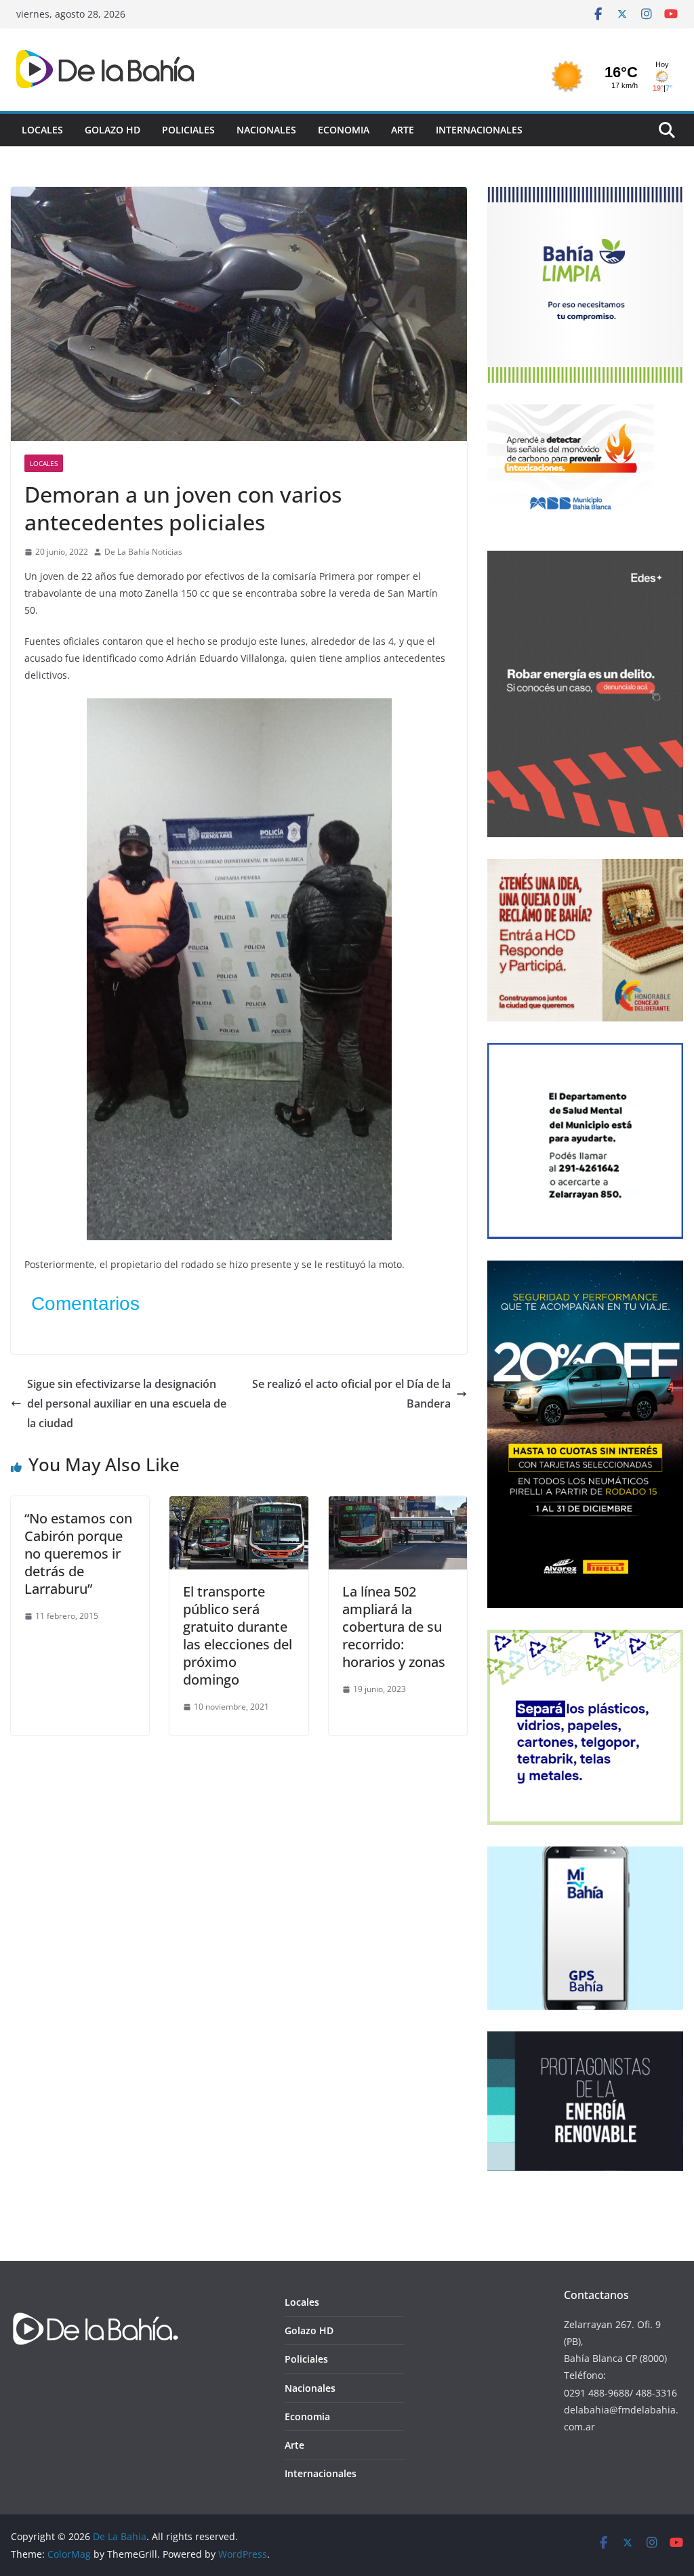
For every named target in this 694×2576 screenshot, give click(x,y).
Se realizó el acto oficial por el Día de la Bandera (351, 1394)
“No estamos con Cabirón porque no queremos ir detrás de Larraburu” (78, 1554)
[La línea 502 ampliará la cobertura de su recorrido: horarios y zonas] (398, 1506)
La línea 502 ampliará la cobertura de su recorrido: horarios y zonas (394, 1627)
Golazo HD (113, 130)
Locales (42, 130)
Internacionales (479, 130)
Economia (344, 130)
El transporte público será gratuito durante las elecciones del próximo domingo (238, 1635)
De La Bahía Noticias (143, 552)
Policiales (188, 130)
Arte (403, 130)
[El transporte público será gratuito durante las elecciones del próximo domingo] (239, 1506)
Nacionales (266, 130)
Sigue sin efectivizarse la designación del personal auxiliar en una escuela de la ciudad (127, 1403)
